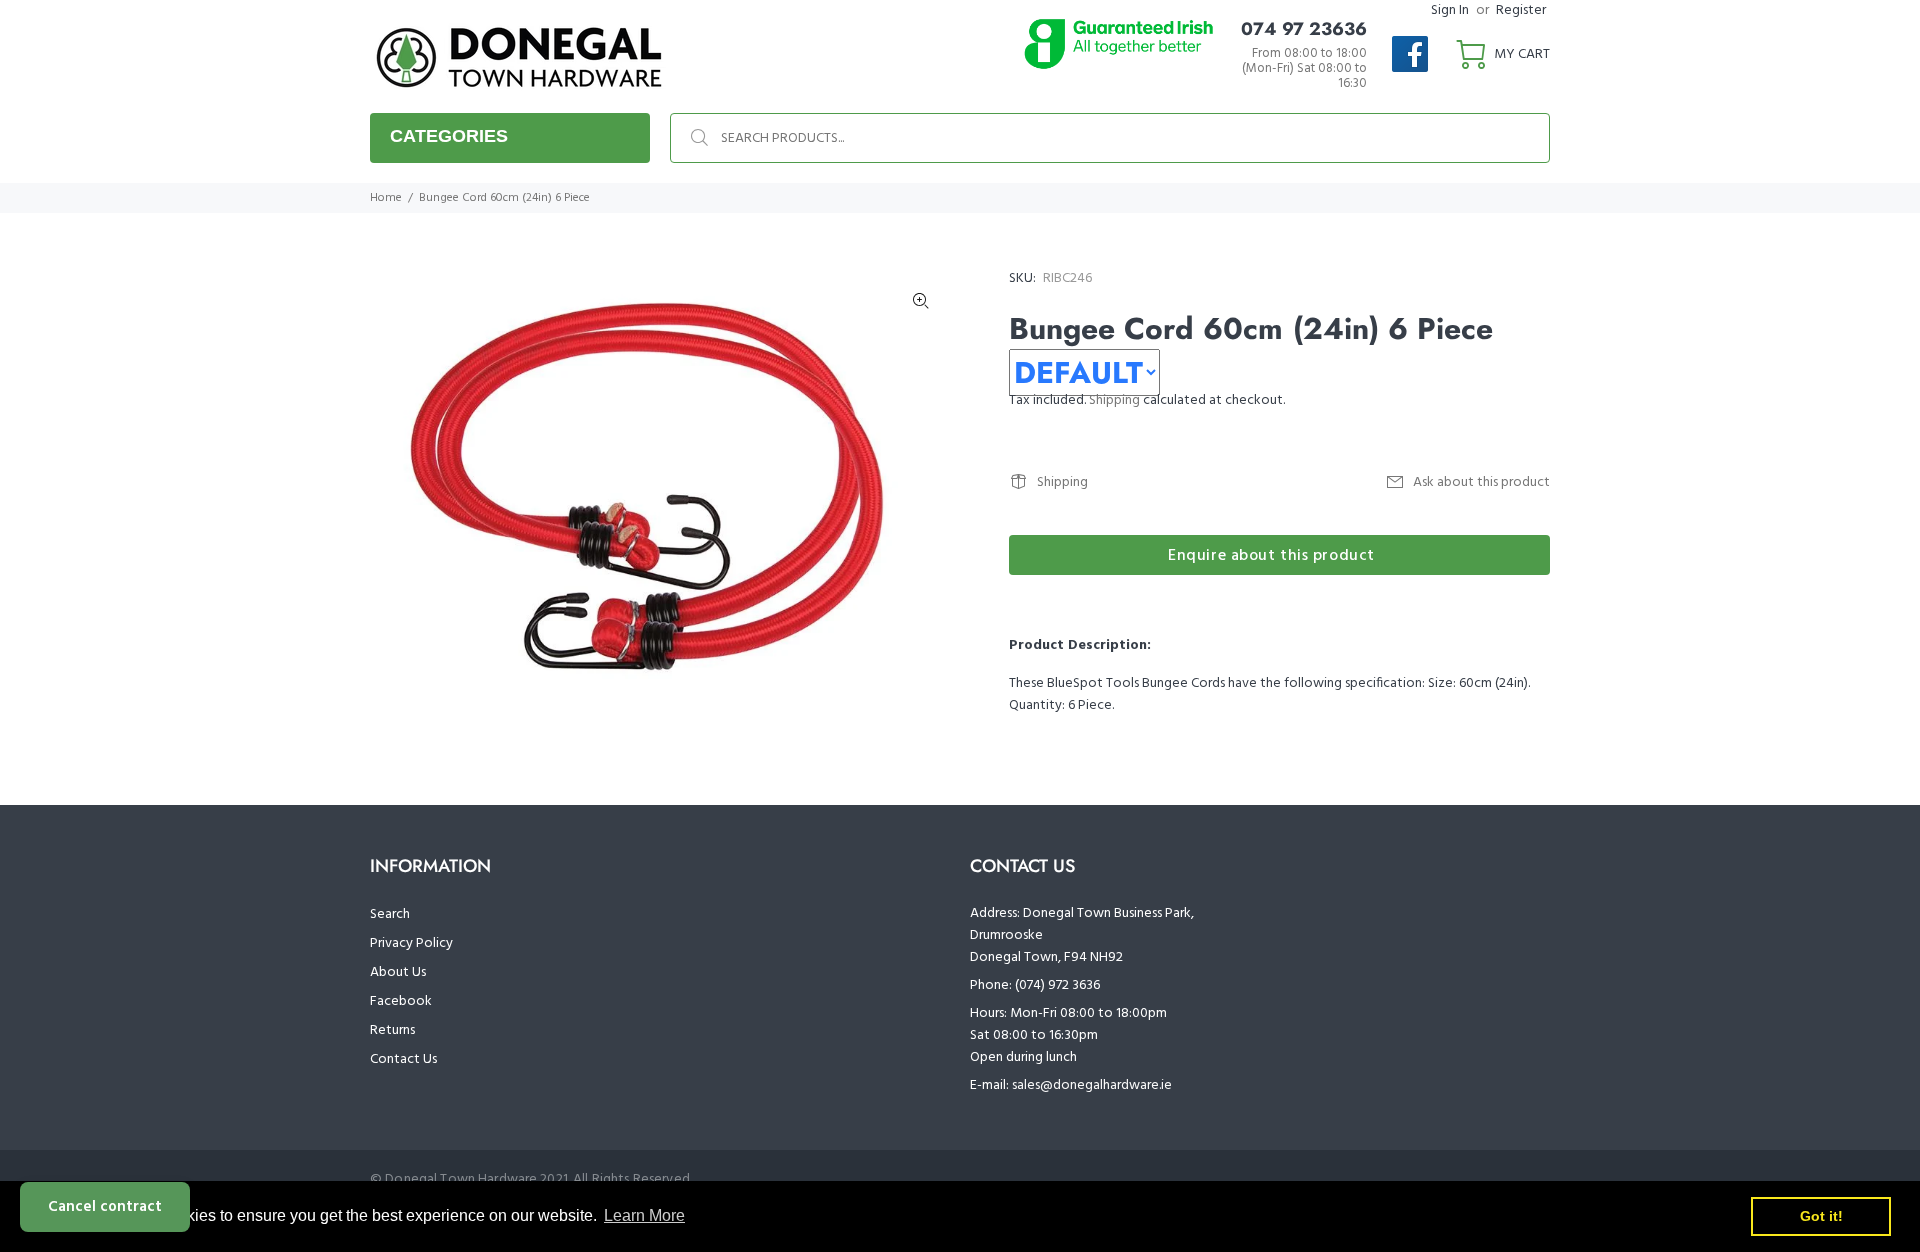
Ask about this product (1481, 482)
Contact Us (403, 1059)
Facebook (401, 1001)
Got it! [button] (1821, 1216)
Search (390, 914)
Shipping (1114, 400)
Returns (392, 1030)
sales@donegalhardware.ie (1092, 1085)
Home (386, 198)
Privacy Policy (411, 943)
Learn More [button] (644, 1215)
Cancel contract (105, 1207)
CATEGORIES (449, 136)
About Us (398, 972)
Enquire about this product (1271, 556)
